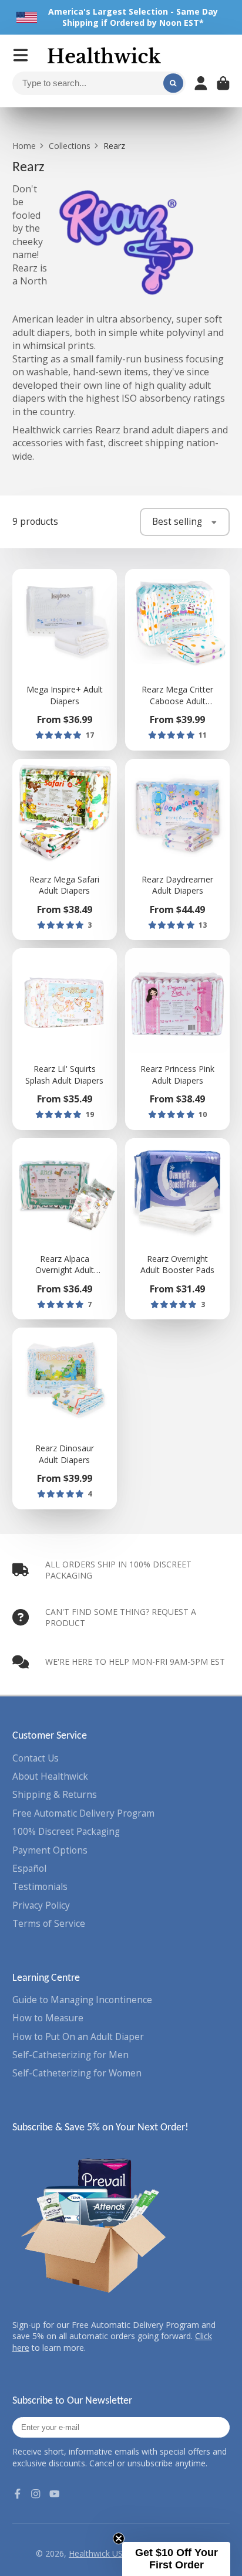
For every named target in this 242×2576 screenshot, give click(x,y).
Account (201, 83)
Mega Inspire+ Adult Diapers (65, 660)
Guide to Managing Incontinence (82, 2000)
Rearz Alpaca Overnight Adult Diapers (65, 1229)
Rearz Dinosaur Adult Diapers (65, 1418)
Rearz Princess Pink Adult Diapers (177, 1039)
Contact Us (36, 1758)
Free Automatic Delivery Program (83, 1813)
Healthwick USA (98, 2553)
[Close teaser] (119, 2538)
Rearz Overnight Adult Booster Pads (177, 1229)
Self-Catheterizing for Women (77, 2073)
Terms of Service (49, 1924)
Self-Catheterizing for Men (70, 2055)
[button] (176, 2559)
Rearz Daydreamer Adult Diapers (177, 850)
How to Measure (48, 2018)
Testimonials (40, 1887)
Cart (223, 83)
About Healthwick (50, 1776)
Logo (104, 55)
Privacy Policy (41, 1905)
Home (24, 146)
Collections (70, 146)
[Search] (173, 83)
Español (29, 1869)
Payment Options (50, 1850)
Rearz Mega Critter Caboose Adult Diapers (177, 660)
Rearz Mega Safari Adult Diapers (65, 850)
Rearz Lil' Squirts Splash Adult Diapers (65, 1039)
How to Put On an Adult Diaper (78, 2037)
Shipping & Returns (55, 1795)
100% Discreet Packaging (66, 1832)
